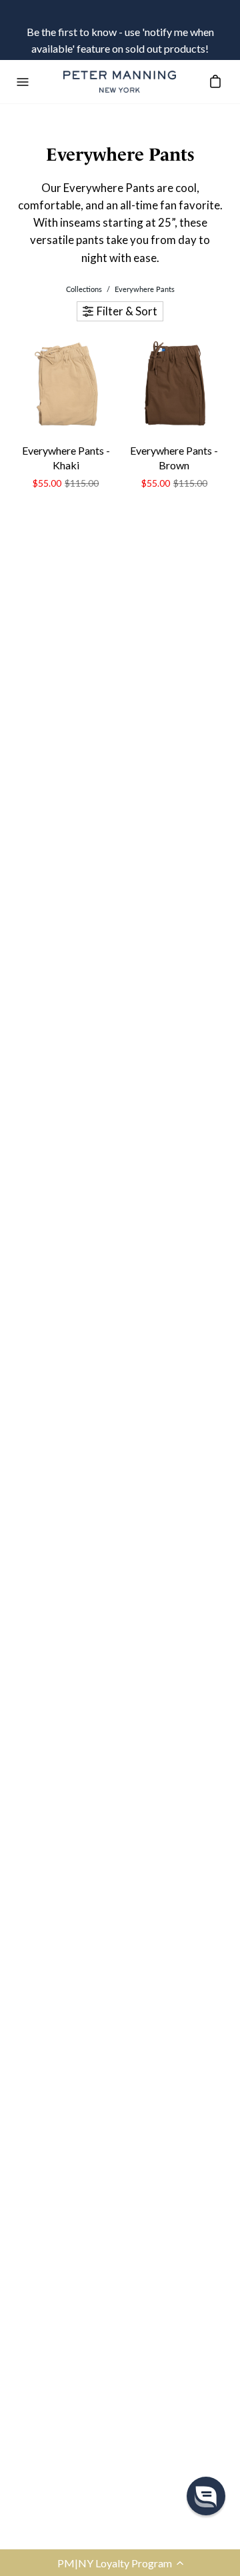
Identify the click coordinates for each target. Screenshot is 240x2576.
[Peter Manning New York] (120, 82)
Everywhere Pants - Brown (174, 458)
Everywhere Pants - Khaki (66, 458)
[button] (120, 2563)
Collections (84, 289)
